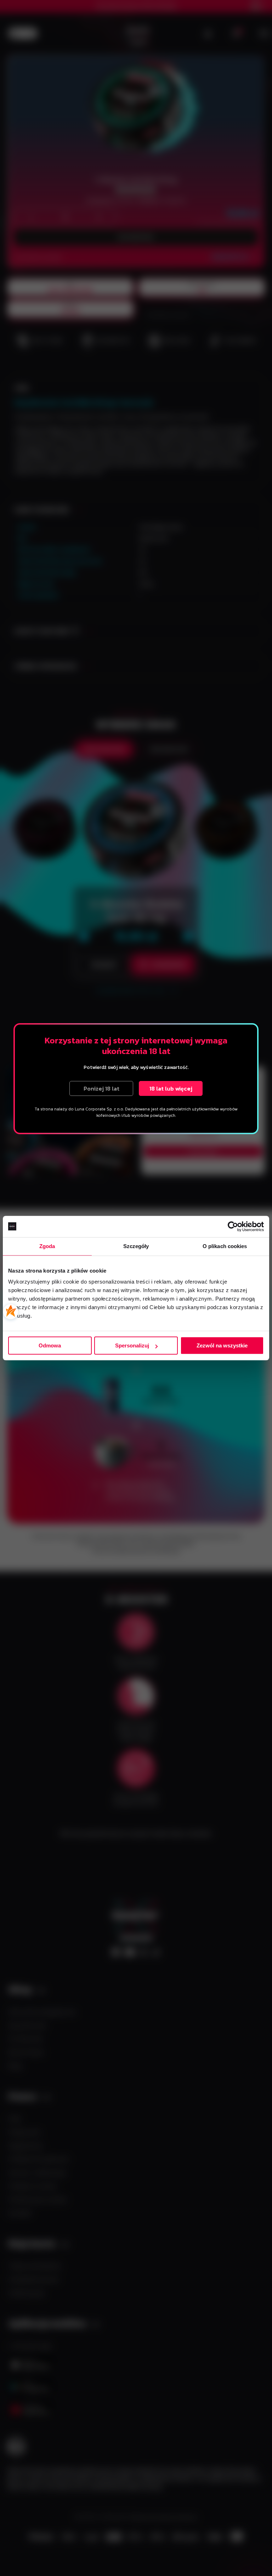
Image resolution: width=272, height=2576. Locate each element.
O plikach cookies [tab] (225, 1246)
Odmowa (50, 1345)
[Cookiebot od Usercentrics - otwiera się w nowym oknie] (233, 1226)
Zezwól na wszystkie (222, 1345)
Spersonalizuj (132, 1345)
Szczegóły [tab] (136, 1246)
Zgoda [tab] (47, 1246)
